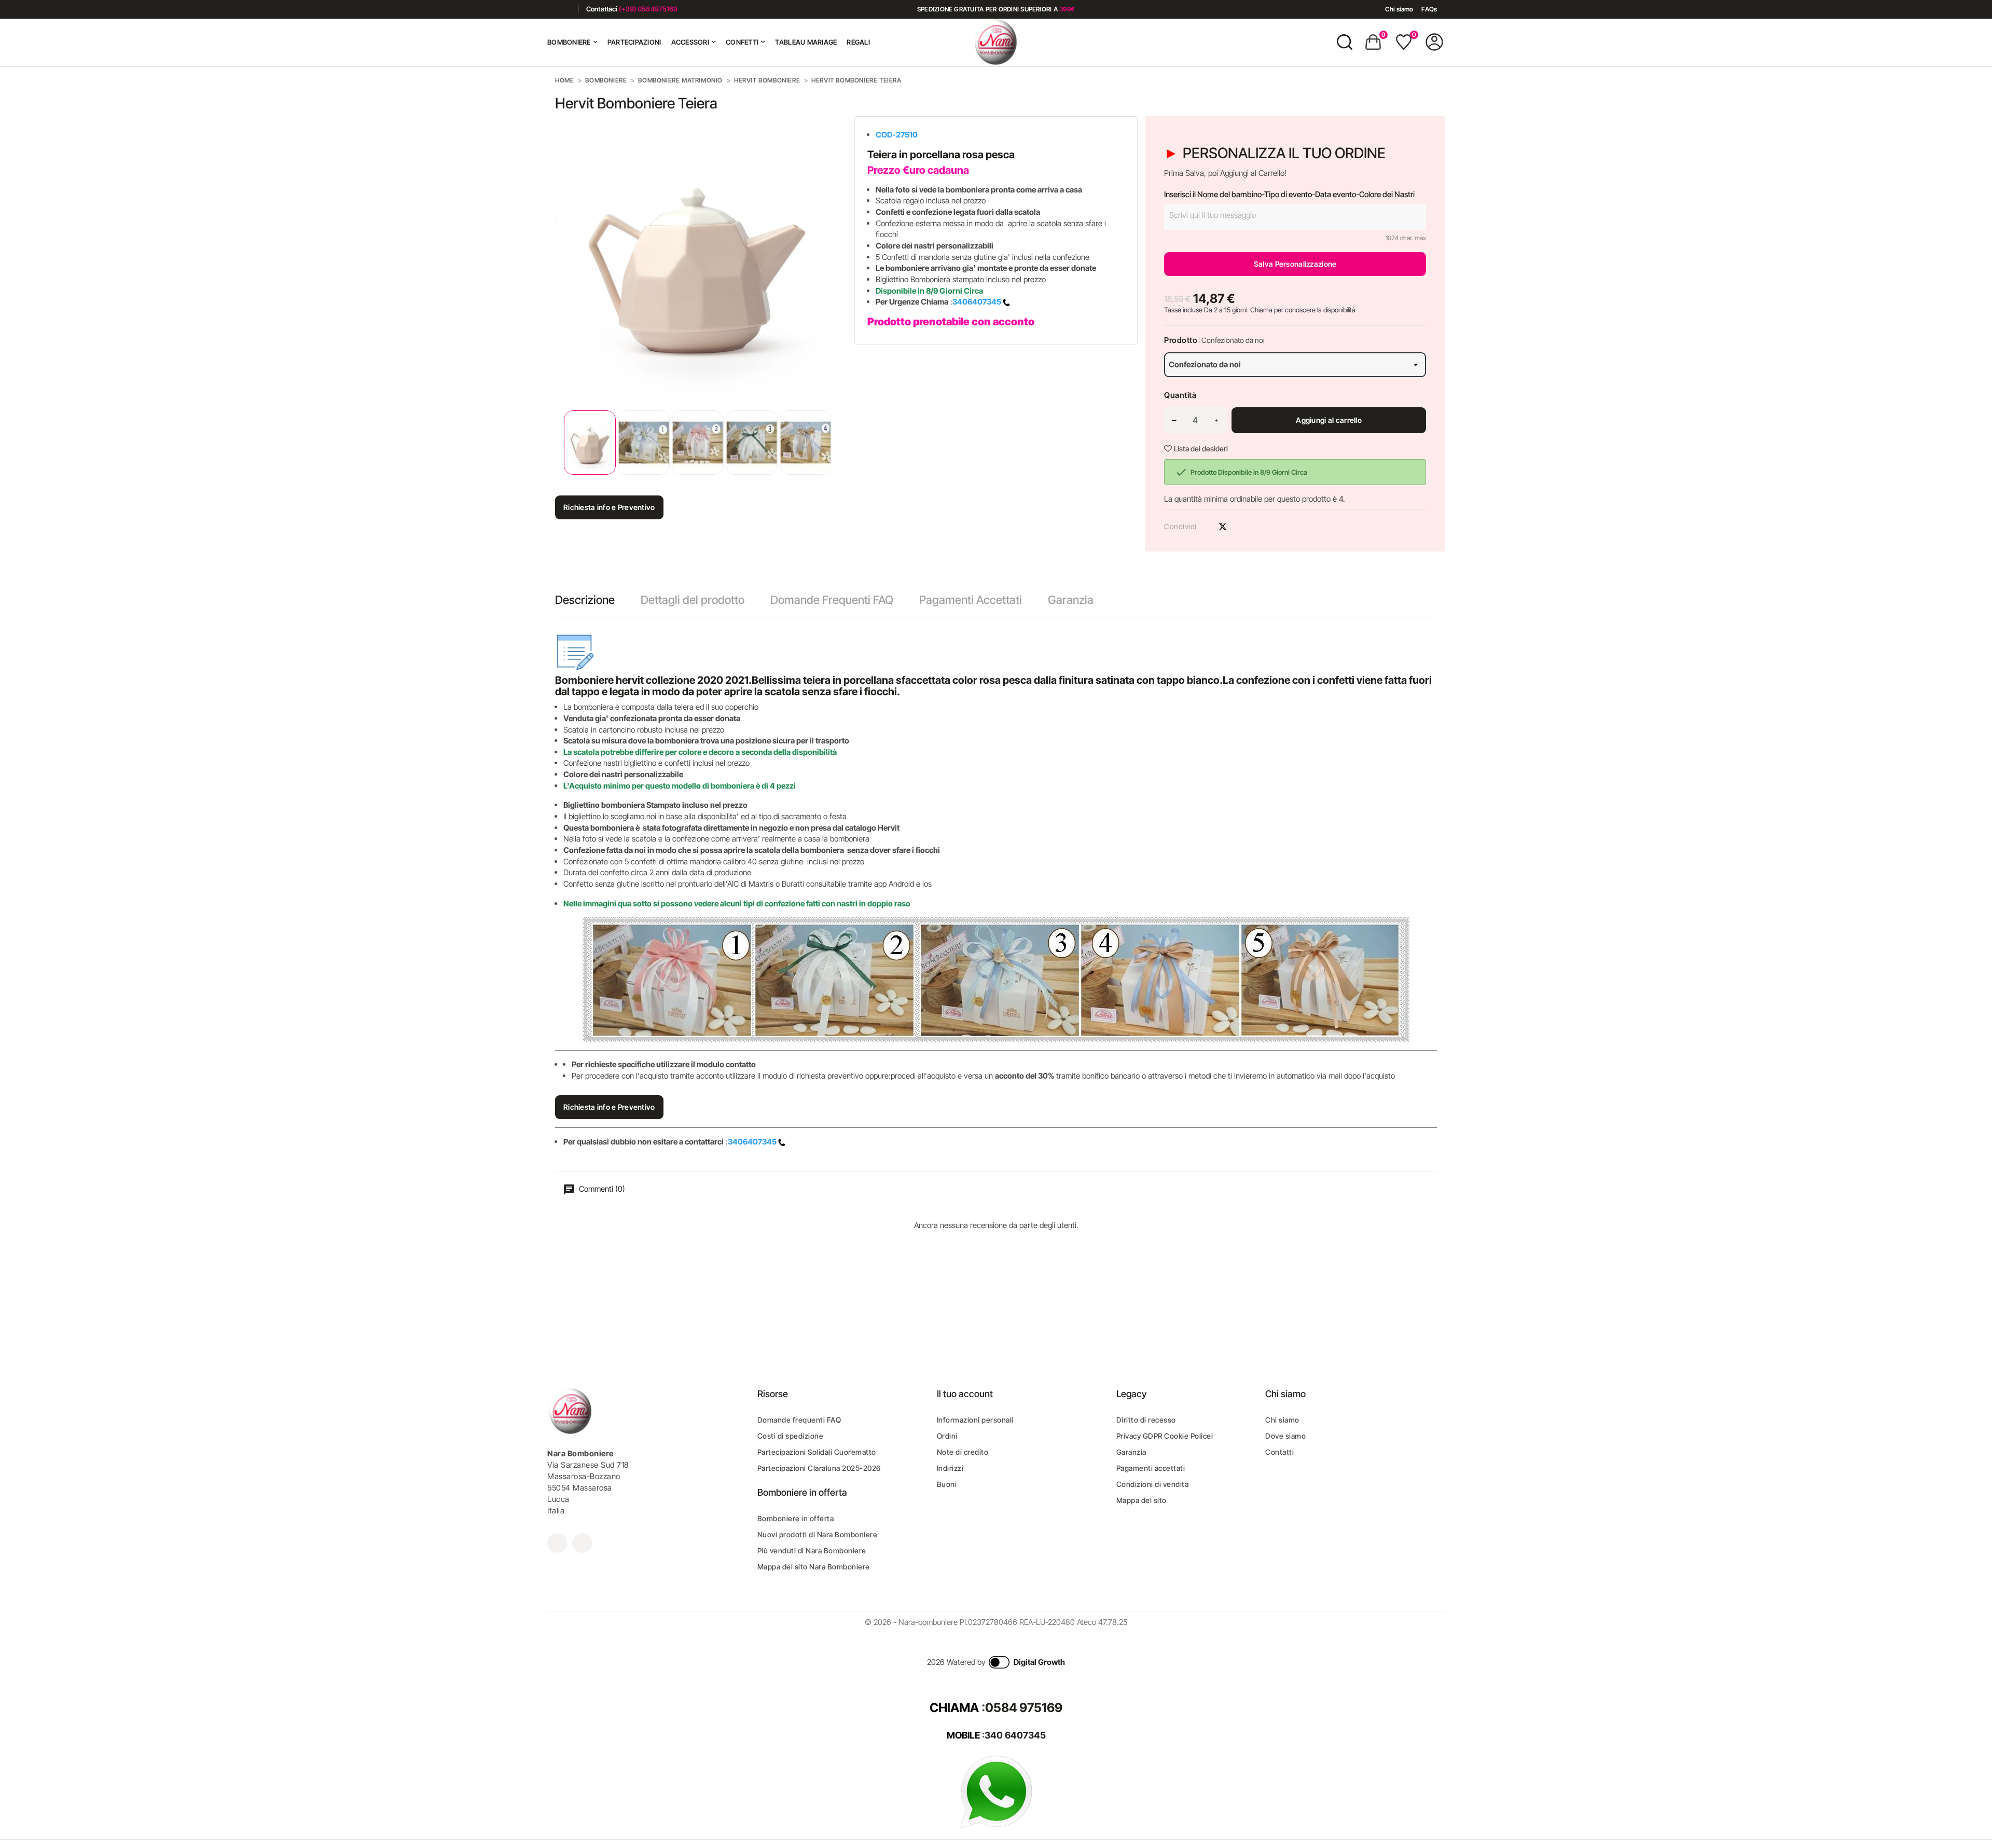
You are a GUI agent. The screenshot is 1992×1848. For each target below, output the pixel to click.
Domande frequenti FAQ (799, 1420)
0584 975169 (1024, 1708)
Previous (558, 442)
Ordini (947, 1436)
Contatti (1279, 1452)
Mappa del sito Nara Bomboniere (814, 1567)
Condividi (1205, 527)
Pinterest (1241, 527)
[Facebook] (551, 9)
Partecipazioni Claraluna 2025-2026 (819, 1468)
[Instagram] (567, 9)
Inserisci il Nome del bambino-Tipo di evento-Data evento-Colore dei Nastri (1289, 194)
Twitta (1223, 527)
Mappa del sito (1142, 1500)
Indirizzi (950, 1468)
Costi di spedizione (791, 1436)
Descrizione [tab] (585, 600)
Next (831, 442)
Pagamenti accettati (1151, 1468)
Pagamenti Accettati (971, 600)
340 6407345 (1015, 1735)
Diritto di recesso (1146, 1420)
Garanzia (1071, 600)
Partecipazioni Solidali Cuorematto (817, 1452)
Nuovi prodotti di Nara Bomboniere (818, 1534)
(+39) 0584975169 (648, 9)
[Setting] (1434, 42)
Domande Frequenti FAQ (832, 600)
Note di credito (963, 1452)
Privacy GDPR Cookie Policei (1165, 1436)
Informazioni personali (975, 1420)
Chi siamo (1399, 9)
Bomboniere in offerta (796, 1518)
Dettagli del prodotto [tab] (693, 600)
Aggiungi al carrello (1329, 420)
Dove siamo (1285, 1436)
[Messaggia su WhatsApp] (996, 1791)
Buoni (947, 1484)
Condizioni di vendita (1153, 1484)
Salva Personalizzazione (1295, 264)
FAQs (1429, 9)
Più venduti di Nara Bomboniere (812, 1550)
